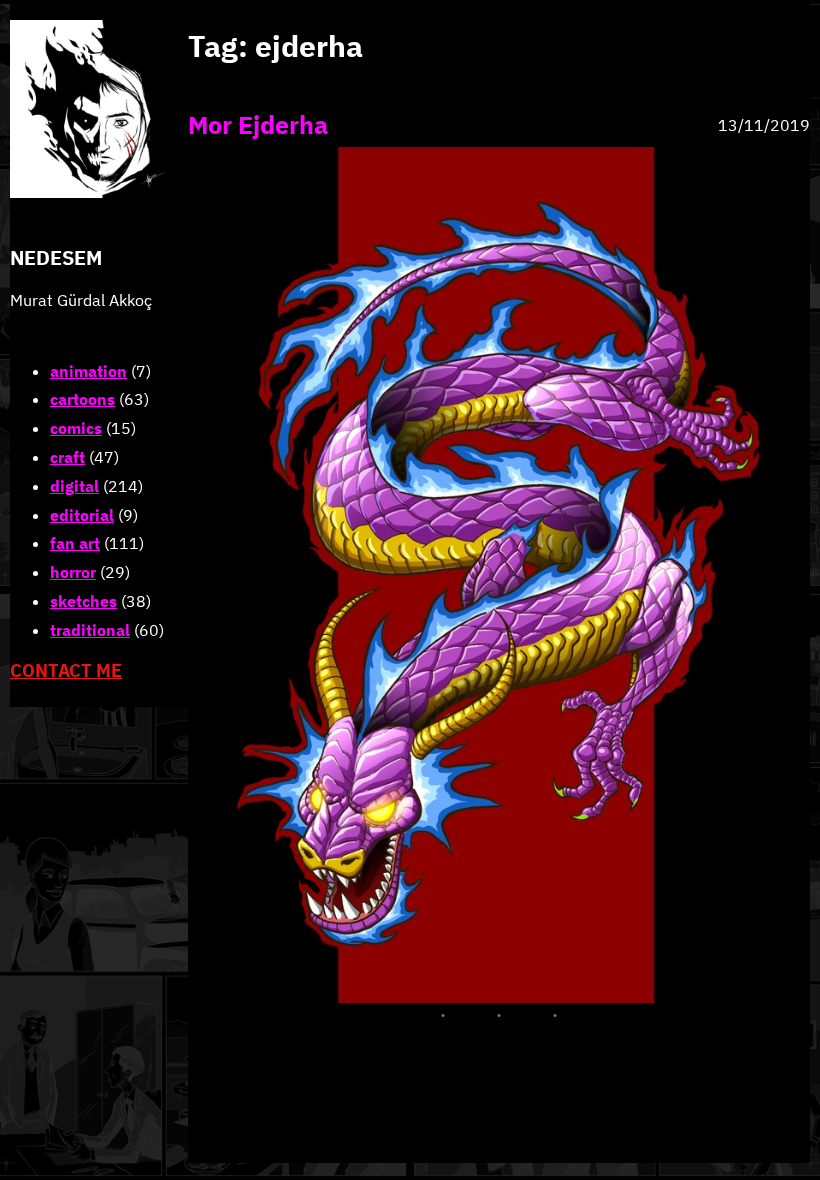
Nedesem (56, 257)
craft (67, 457)
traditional (90, 630)
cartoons (82, 399)
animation (88, 371)
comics (76, 428)
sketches (83, 601)
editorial (82, 515)
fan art (75, 543)
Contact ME (66, 670)
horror (73, 572)
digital (74, 486)
